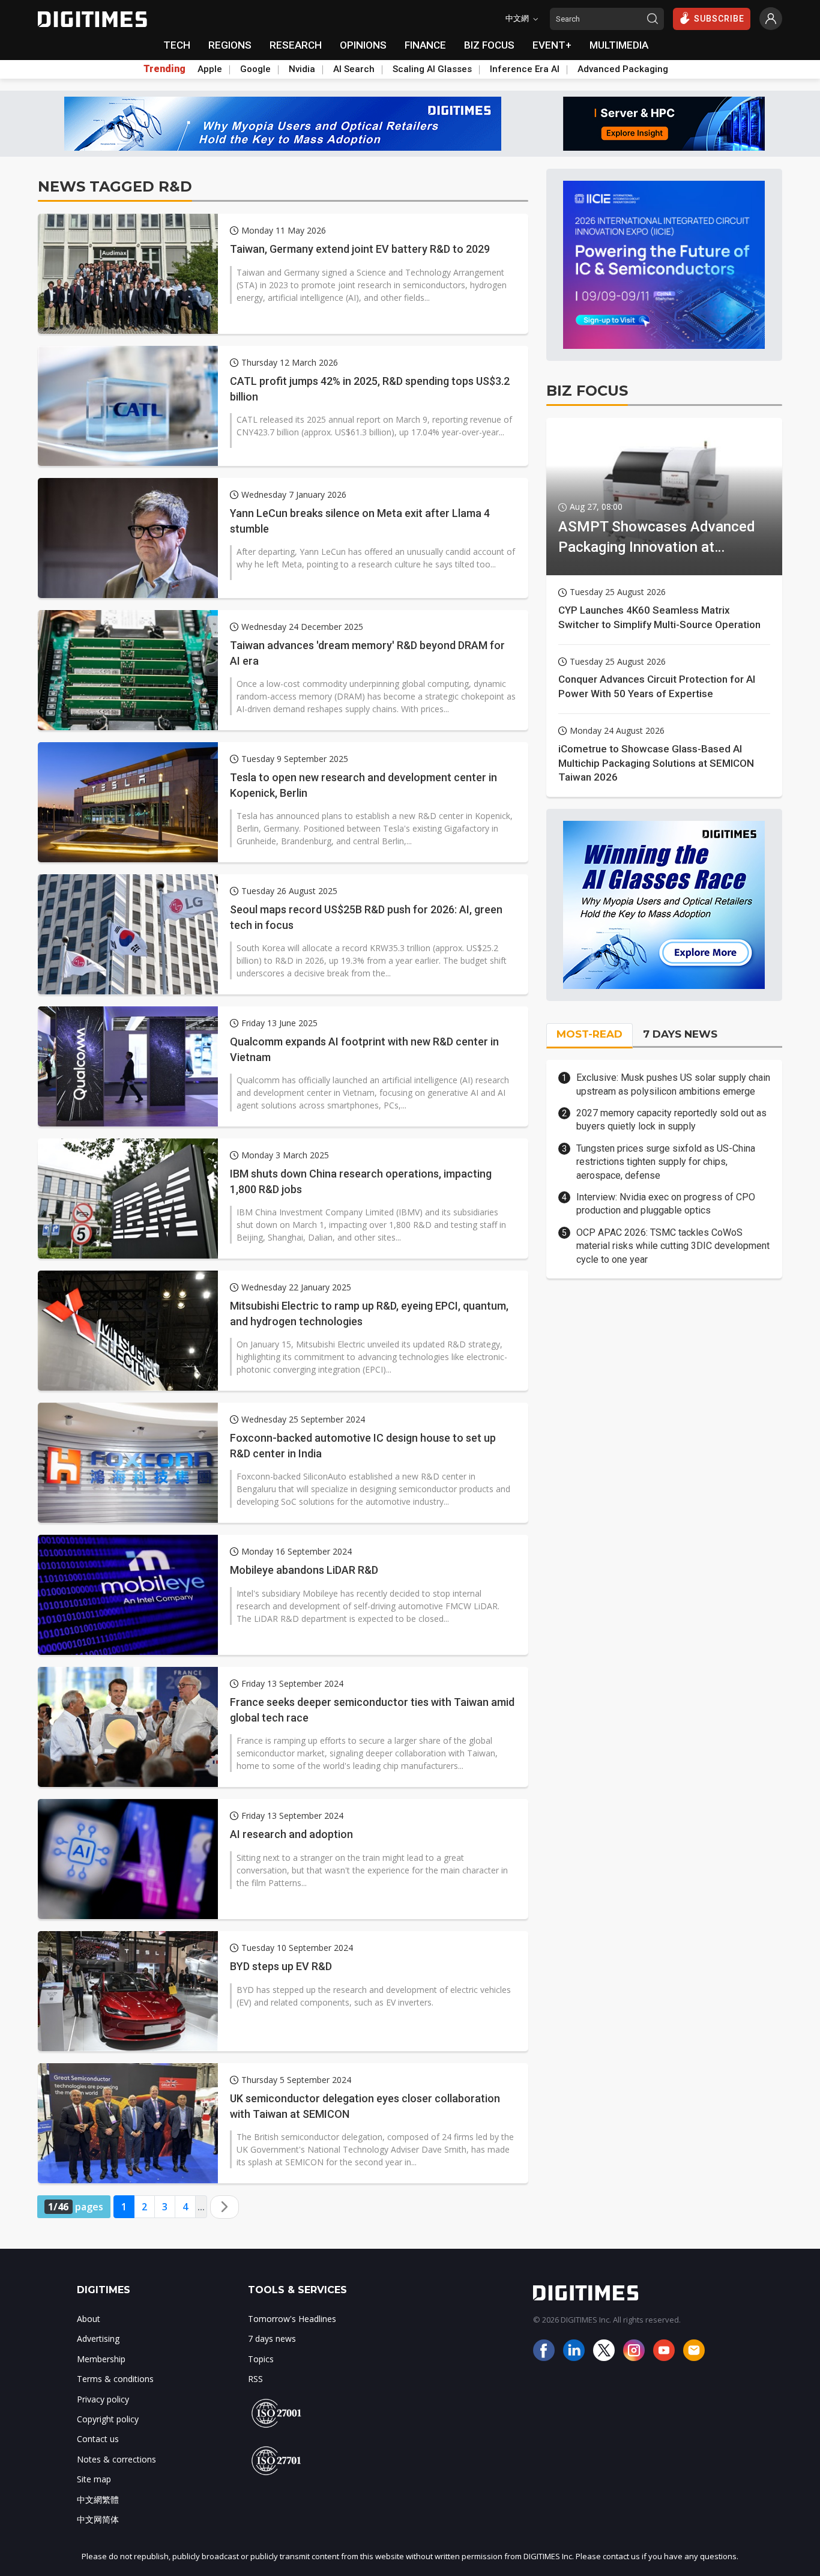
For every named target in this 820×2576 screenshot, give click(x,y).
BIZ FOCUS (489, 45)
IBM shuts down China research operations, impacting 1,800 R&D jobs (361, 1181)
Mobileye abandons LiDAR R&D (304, 1570)
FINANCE (425, 45)
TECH (177, 45)
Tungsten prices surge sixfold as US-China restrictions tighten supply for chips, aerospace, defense (666, 1162)
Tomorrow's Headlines (292, 2319)
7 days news (272, 2339)
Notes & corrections (116, 2459)
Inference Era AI (525, 69)
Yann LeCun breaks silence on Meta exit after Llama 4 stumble (360, 521)
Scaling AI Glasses (432, 69)
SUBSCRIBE (719, 19)
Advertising (98, 2339)
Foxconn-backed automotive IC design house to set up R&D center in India (363, 1445)
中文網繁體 (98, 2499)
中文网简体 (98, 2519)
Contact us (98, 2439)
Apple (210, 69)
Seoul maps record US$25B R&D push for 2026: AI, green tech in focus (366, 917)
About (89, 2319)
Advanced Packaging (623, 69)
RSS (255, 2379)
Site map (94, 2479)
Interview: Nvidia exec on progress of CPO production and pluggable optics (666, 1204)
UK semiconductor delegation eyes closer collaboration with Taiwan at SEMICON (365, 2106)
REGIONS (230, 45)
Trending (164, 69)
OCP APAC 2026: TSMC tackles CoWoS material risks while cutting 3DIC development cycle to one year (673, 1246)
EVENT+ (552, 45)
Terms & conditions (115, 2379)
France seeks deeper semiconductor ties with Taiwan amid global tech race (372, 1710)
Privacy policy (103, 2399)
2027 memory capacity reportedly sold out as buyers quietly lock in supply (671, 1120)
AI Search (354, 69)
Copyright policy (108, 2419)
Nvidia (302, 69)
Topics (261, 2359)
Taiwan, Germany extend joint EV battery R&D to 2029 (360, 249)
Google (255, 69)
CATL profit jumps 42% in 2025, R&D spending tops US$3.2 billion (370, 389)
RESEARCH (296, 45)
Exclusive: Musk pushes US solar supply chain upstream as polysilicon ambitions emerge (673, 1084)
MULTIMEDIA (619, 45)
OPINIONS (363, 45)
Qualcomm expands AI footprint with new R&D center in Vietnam (364, 1049)
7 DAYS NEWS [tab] (680, 1034)
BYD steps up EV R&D (281, 1966)
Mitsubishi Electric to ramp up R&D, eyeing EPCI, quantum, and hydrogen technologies (369, 1313)
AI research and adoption (291, 1834)
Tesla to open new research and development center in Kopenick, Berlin (363, 785)
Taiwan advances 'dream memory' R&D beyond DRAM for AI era (367, 653)
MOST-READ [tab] (589, 1034)
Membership (101, 2359)
